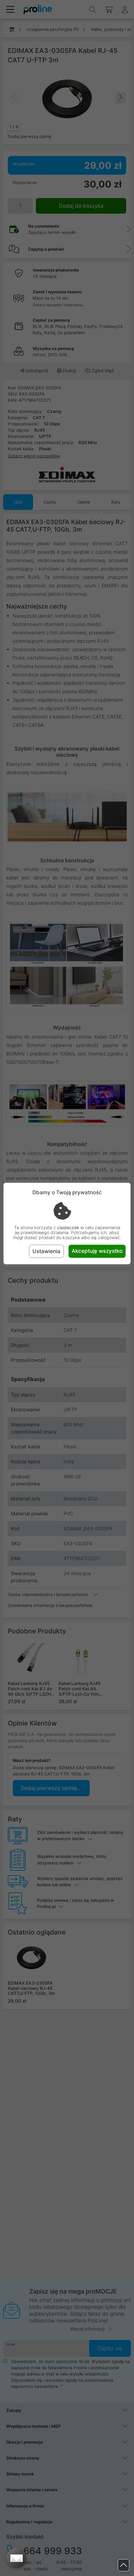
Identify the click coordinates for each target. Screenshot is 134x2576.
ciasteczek (68, 1227)
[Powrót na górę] (124, 2565)
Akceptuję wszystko (97, 1251)
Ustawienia (46, 1251)
